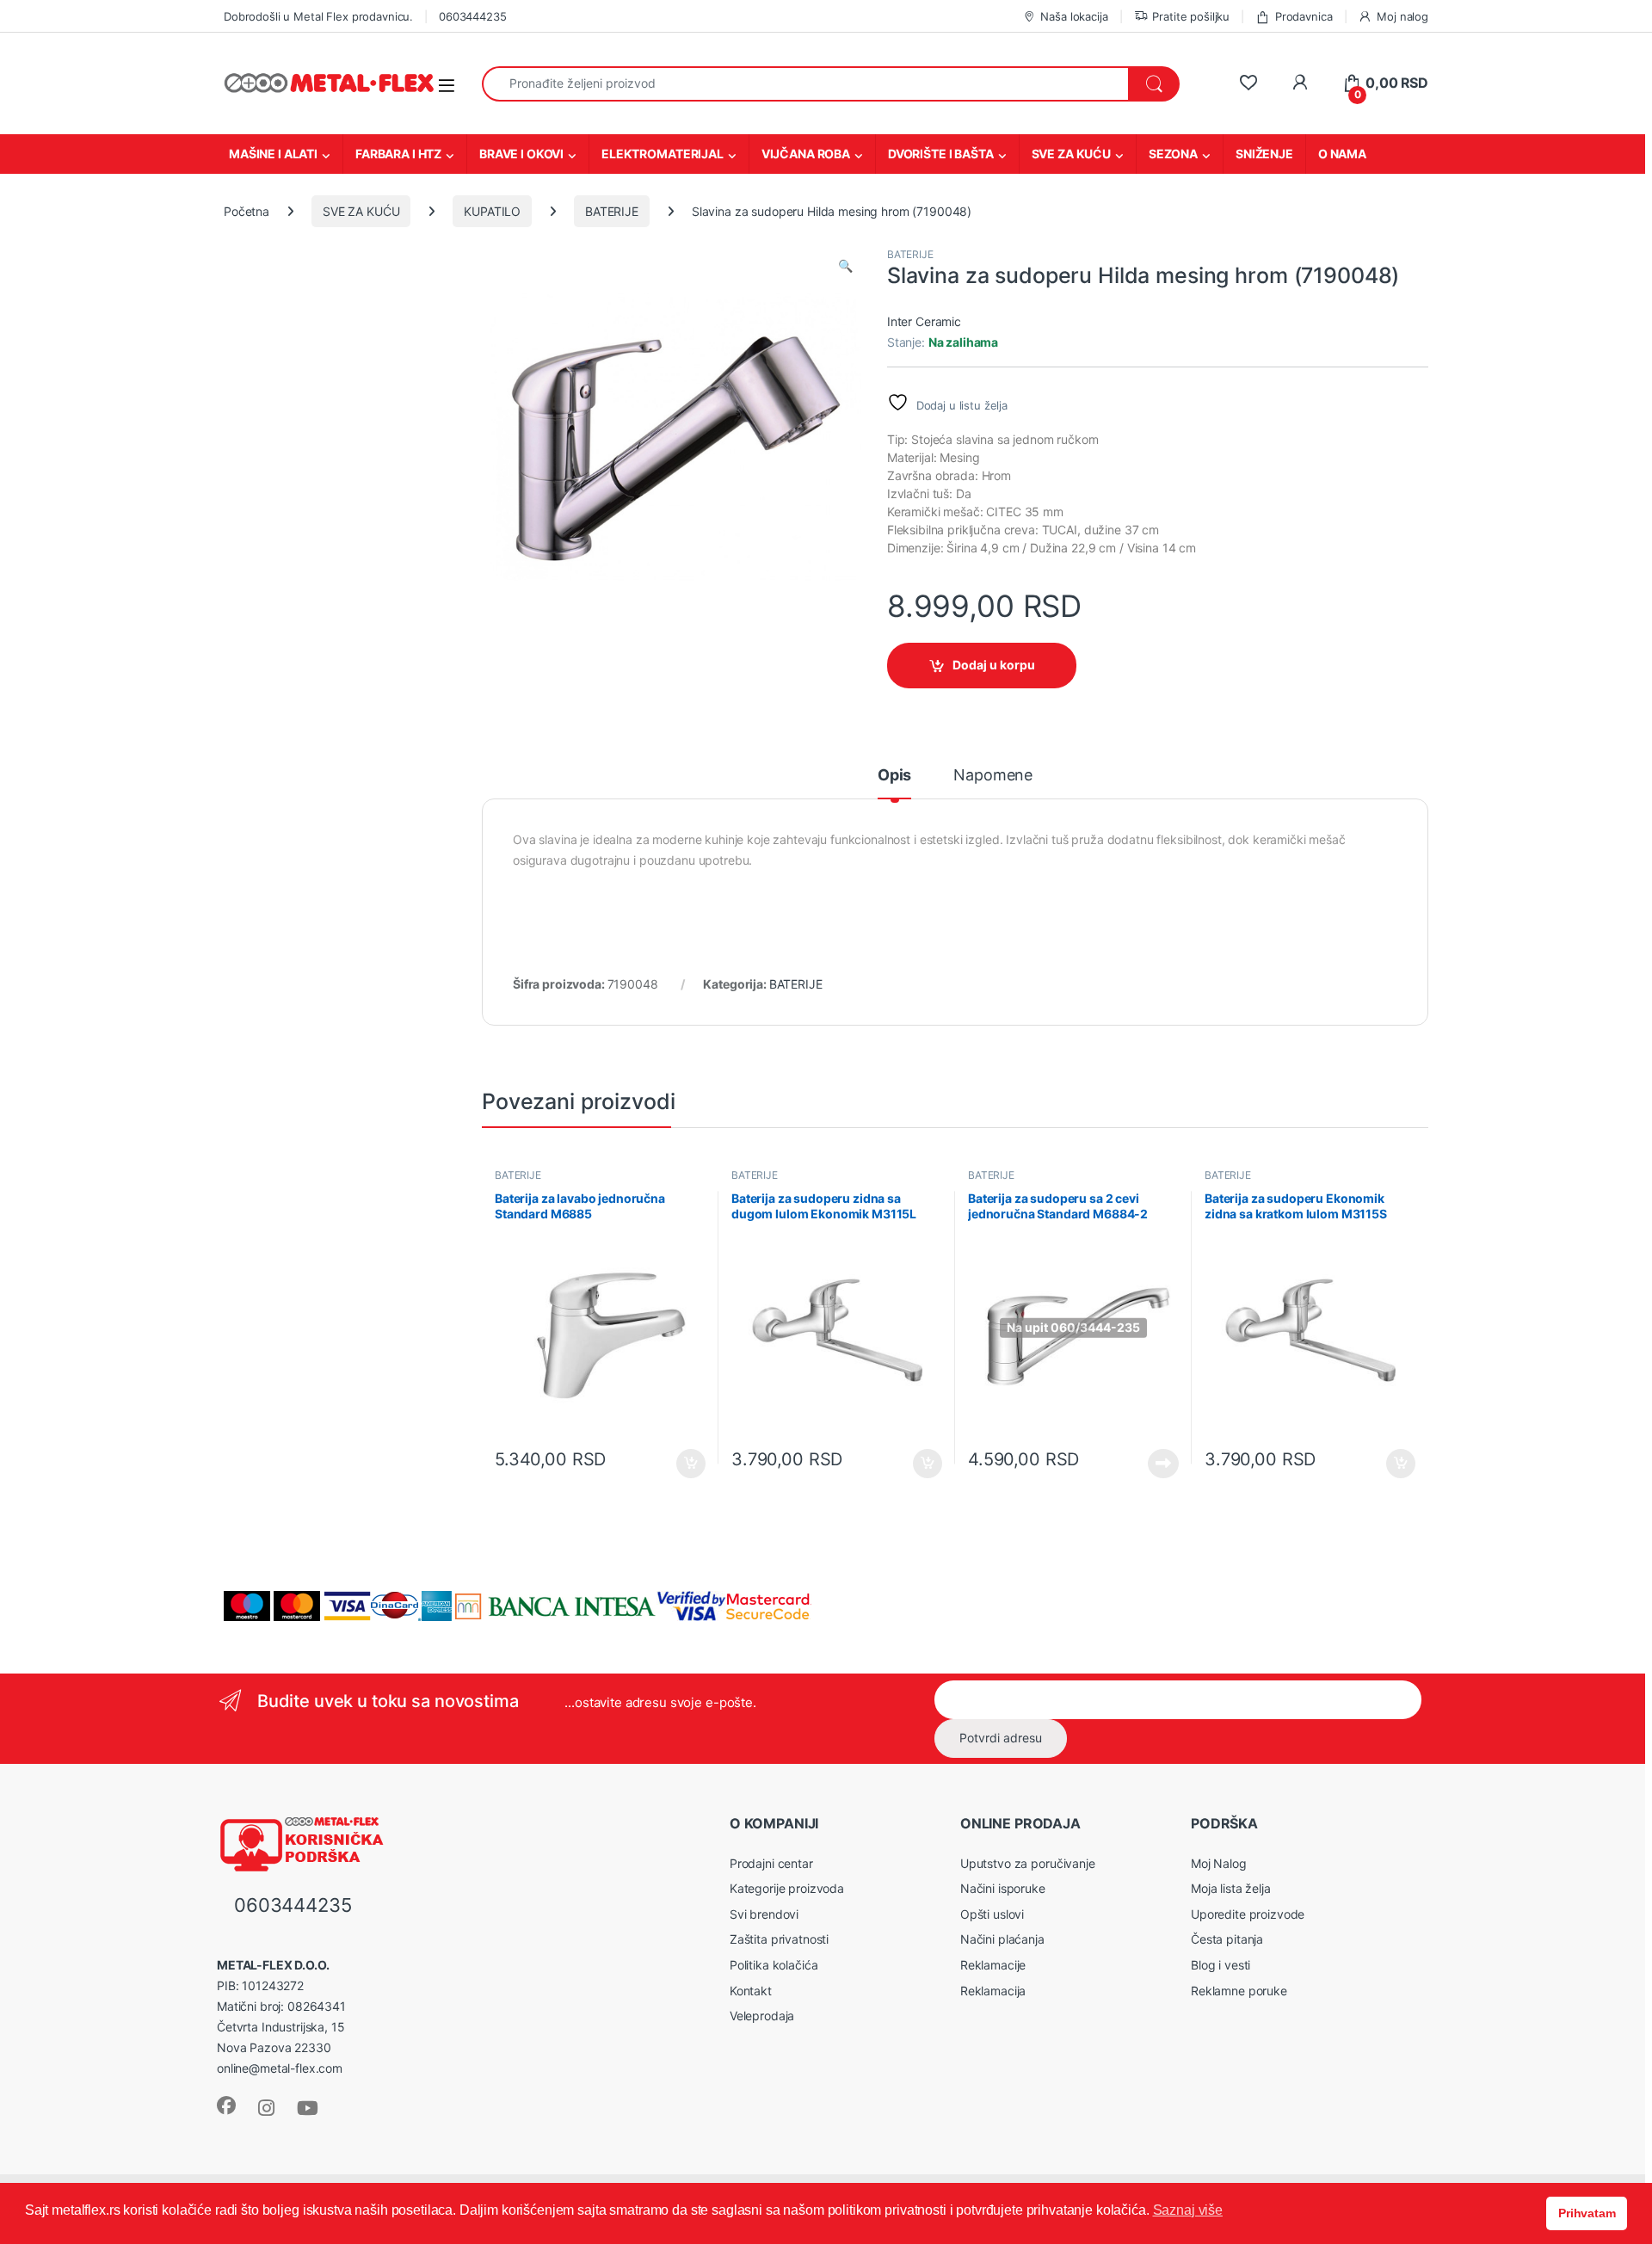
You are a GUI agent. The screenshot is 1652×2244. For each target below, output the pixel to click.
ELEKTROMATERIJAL (663, 154)
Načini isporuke (1003, 1888)
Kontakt (751, 1991)
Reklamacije (993, 1965)
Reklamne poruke (1239, 1991)
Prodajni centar (771, 1863)
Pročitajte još (1153, 1464)
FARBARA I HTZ (398, 154)
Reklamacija (993, 1991)
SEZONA (1173, 154)
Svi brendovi (764, 1914)
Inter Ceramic (924, 321)
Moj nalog (1402, 16)
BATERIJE (612, 211)
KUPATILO (492, 211)
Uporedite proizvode (1248, 1914)
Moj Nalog (1219, 1863)
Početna (247, 211)
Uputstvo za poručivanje (1028, 1863)
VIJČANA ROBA (806, 154)
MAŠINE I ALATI (273, 154)
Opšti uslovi (992, 1914)
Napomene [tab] (993, 776)
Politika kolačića (774, 1965)
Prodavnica (1304, 16)
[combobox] (805, 84)
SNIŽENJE (1264, 154)
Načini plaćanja (1002, 1939)
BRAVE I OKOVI (521, 154)
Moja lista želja (1231, 1888)
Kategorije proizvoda (787, 1888)
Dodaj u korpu (994, 665)
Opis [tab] (894, 776)
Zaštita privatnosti (779, 1939)
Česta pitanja (1227, 1939)
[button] (845, 266)
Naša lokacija (1074, 16)
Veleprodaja (762, 2016)
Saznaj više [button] (1188, 2210)
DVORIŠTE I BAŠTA (941, 154)
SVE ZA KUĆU (1071, 154)
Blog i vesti (1221, 1965)
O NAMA (1342, 154)
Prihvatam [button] (1587, 2213)
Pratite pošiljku (1191, 16)
